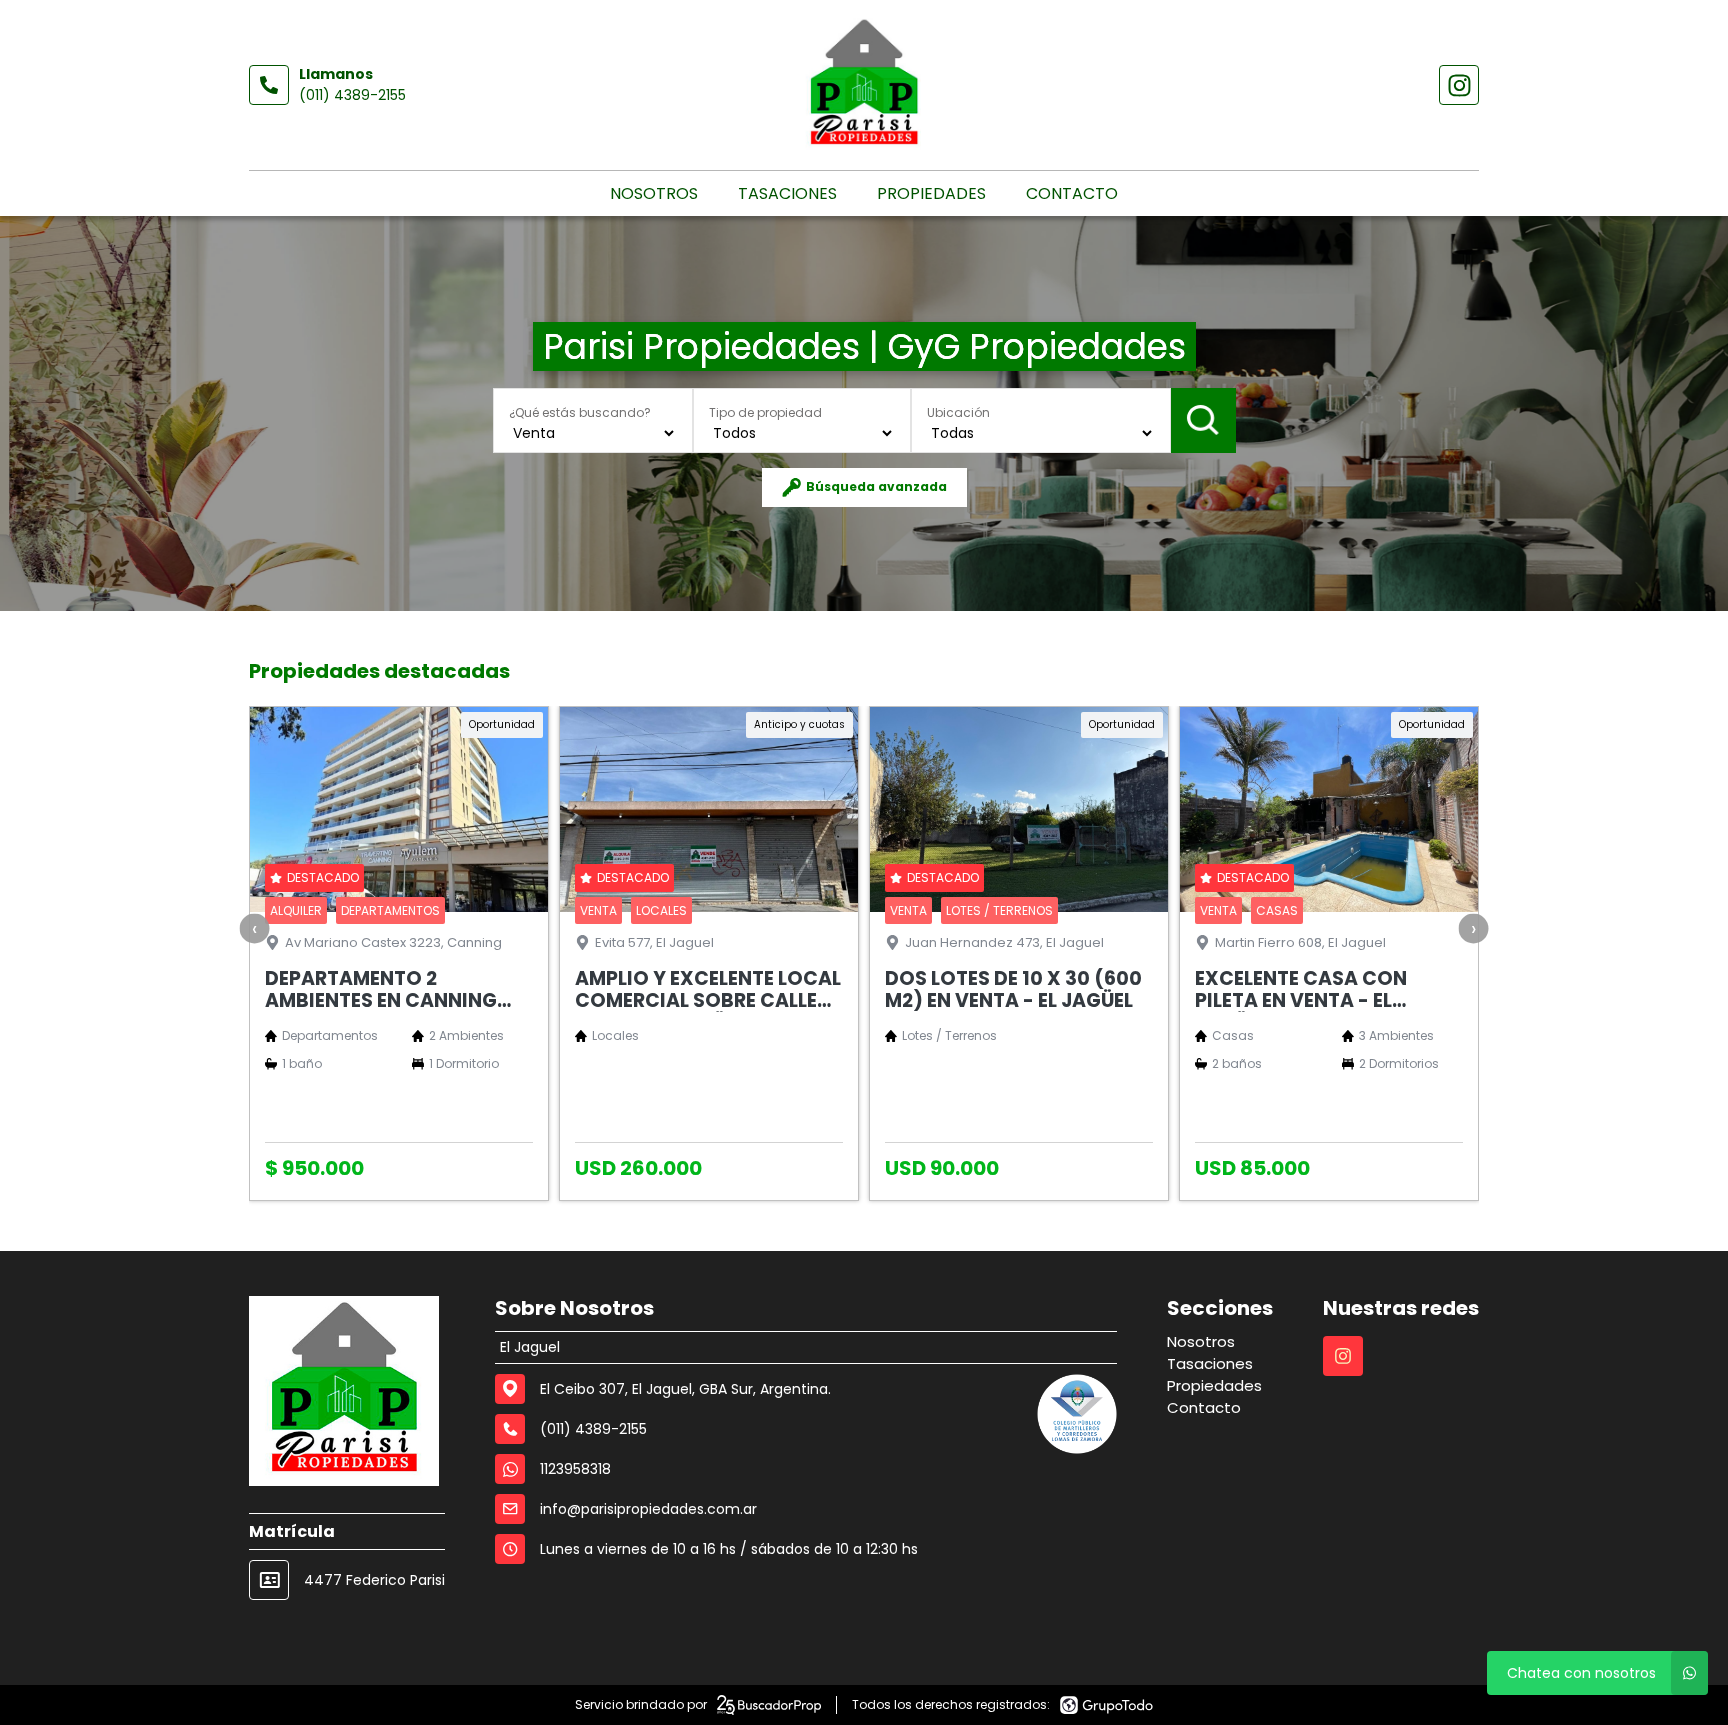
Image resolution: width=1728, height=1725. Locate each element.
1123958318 (575, 1469)
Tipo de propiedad (765, 412)
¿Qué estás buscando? (580, 412)
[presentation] (255, 929)
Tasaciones (787, 193)
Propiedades (931, 193)
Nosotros (654, 193)
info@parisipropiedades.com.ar (648, 1509)
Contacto (1072, 193)
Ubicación (958, 412)
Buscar (1203, 420)
